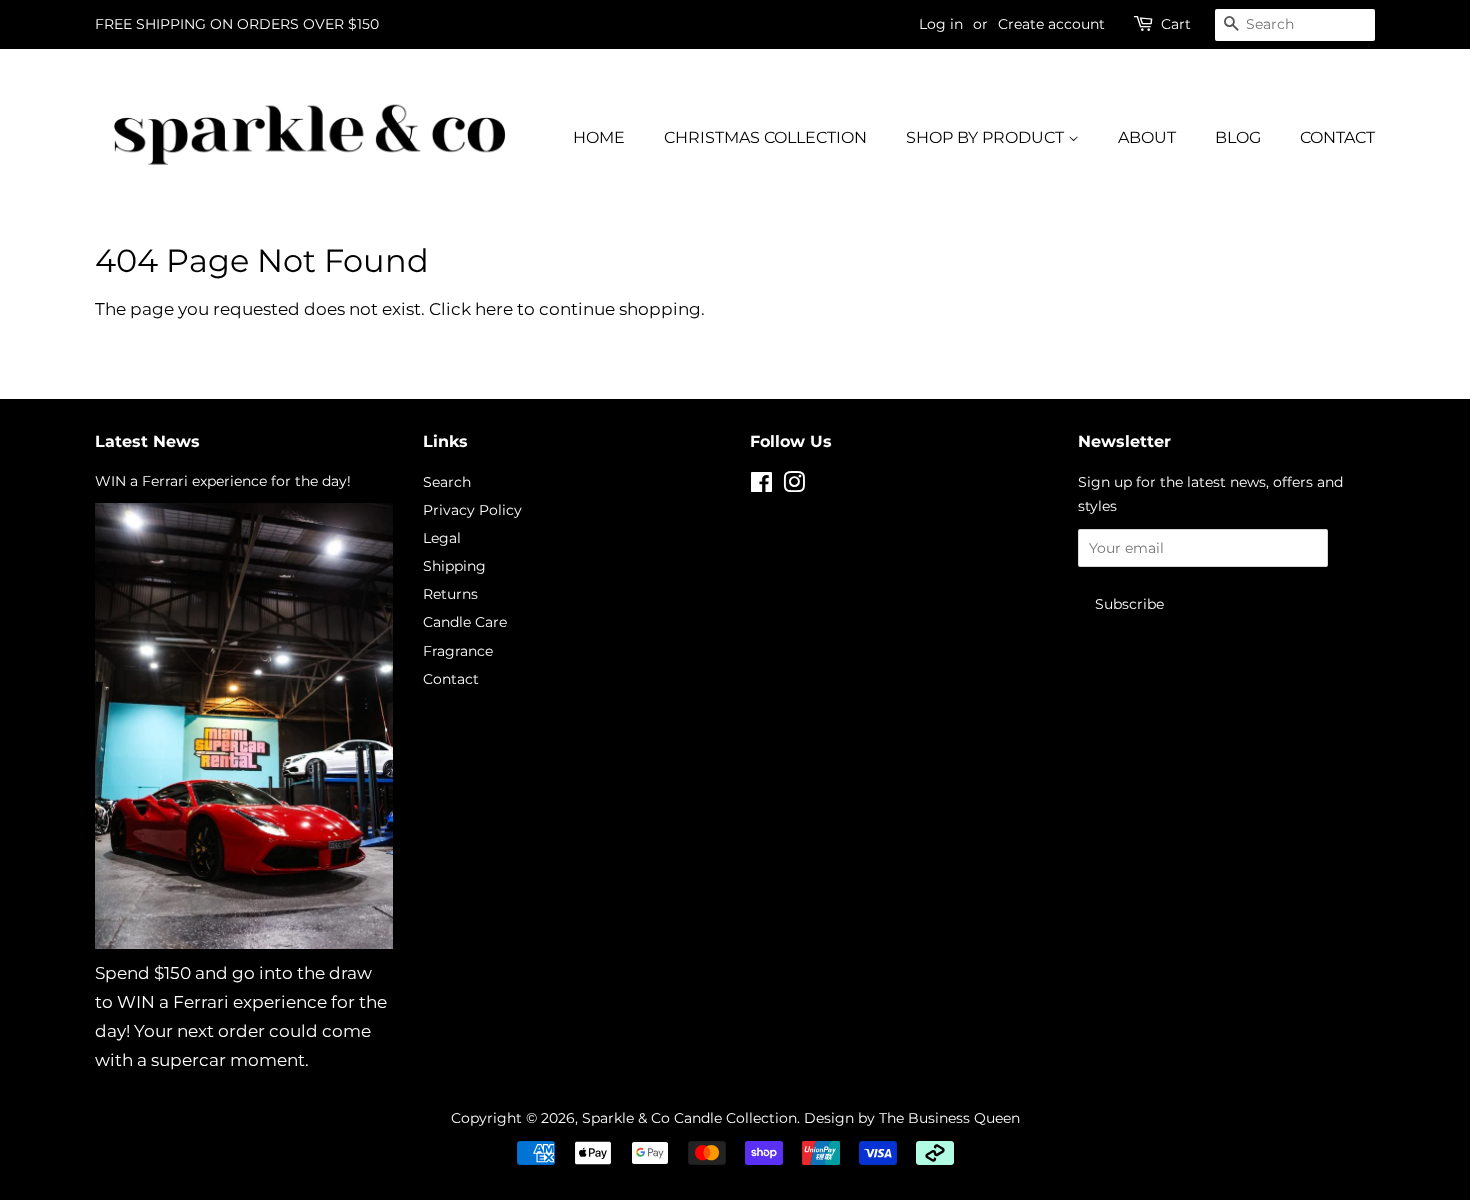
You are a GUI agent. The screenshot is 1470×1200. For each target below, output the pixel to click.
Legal (442, 538)
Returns (450, 594)
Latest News (147, 441)
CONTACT (1337, 137)
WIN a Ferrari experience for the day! (223, 481)
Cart (1176, 24)
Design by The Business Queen (910, 1118)
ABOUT (1147, 137)
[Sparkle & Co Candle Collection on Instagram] (794, 486)
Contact (451, 679)
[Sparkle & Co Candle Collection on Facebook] (761, 486)
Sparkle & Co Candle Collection (689, 1118)
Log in (941, 24)
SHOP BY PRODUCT (987, 137)
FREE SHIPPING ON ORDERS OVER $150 (237, 24)
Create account (1051, 24)
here (494, 309)
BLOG (1238, 137)
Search (447, 482)
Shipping (454, 566)
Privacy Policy (472, 510)
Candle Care (465, 622)
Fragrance (458, 651)
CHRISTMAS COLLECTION (765, 137)
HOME (599, 137)
